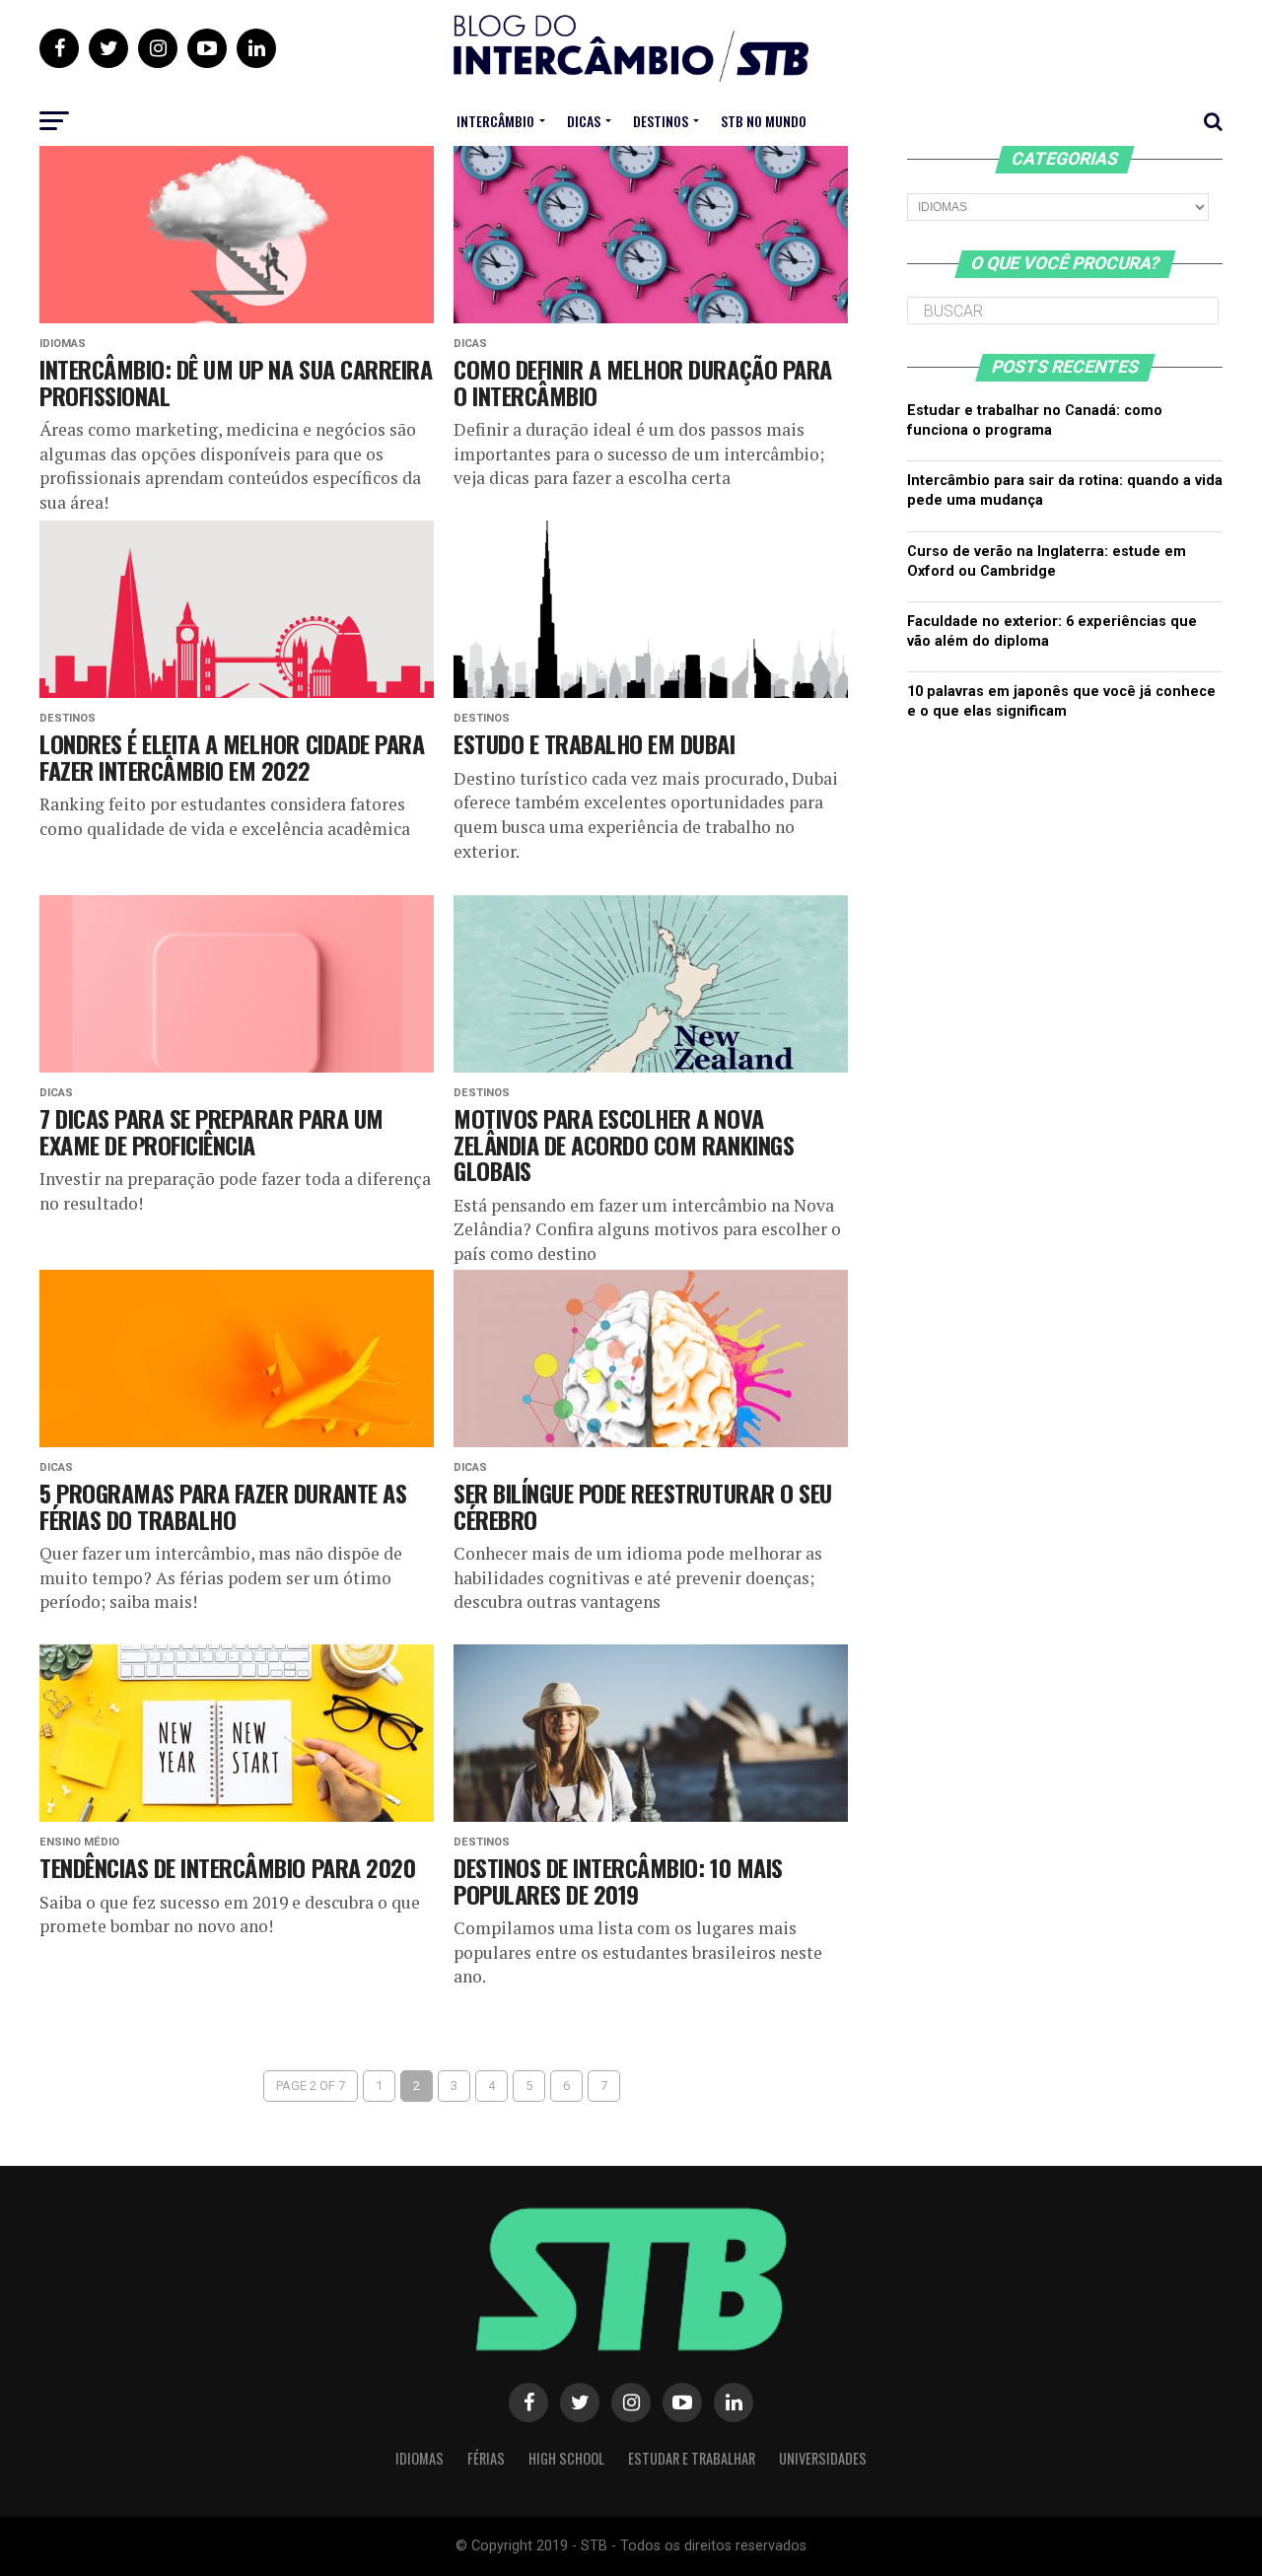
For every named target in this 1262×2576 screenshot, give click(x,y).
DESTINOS (661, 121)
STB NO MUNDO (764, 121)
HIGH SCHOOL (566, 2458)
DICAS (584, 121)
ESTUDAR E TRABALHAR (692, 2458)
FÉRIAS (486, 2458)
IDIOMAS (420, 2458)
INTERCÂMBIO (495, 121)
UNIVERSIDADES (823, 2458)
